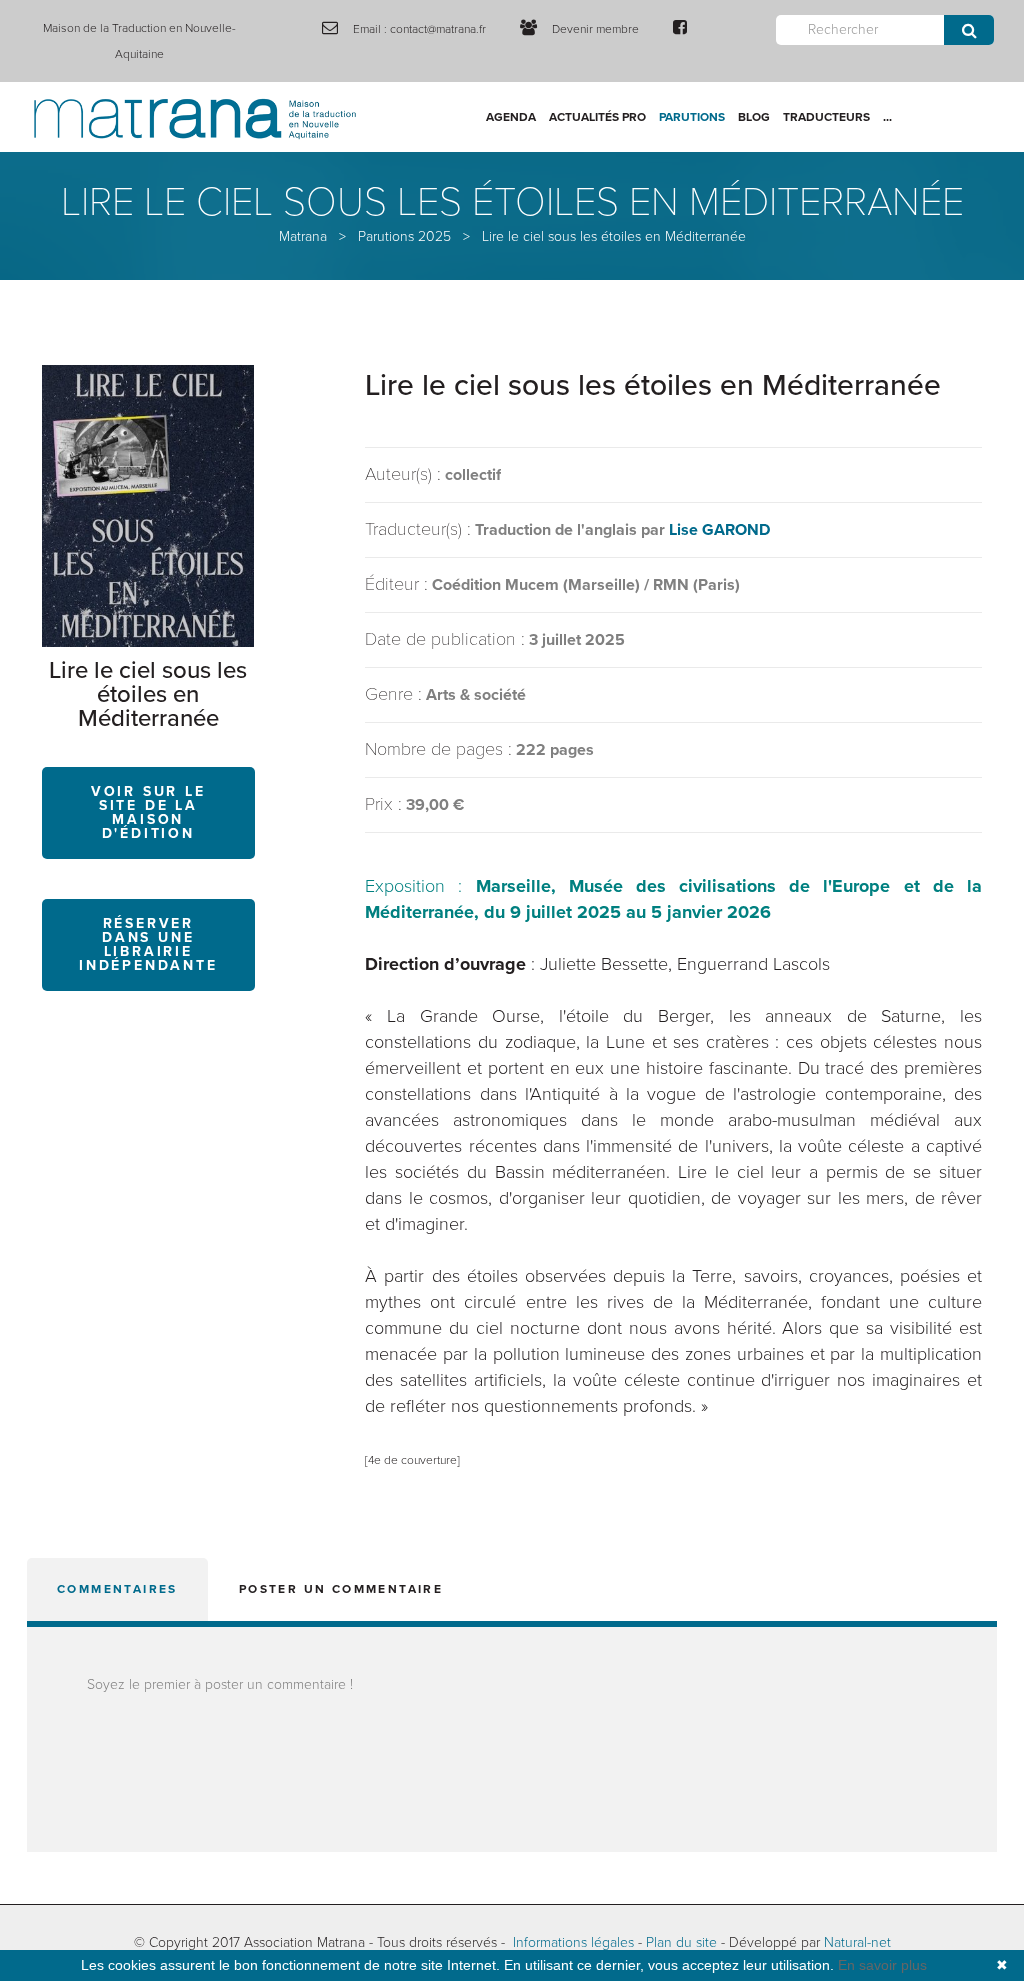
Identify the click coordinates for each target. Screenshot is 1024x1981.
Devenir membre (595, 29)
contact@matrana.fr (438, 29)
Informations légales (573, 1942)
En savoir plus (882, 1965)
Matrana (303, 236)
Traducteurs (826, 117)
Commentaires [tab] (117, 1589)
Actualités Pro (597, 117)
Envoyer (969, 30)
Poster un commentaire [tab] (341, 1589)
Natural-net (857, 1942)
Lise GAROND (719, 530)
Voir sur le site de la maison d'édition (148, 812)
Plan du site (681, 1942)
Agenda (511, 117)
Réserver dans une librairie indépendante (148, 944)
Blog (754, 117)
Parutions (692, 117)
